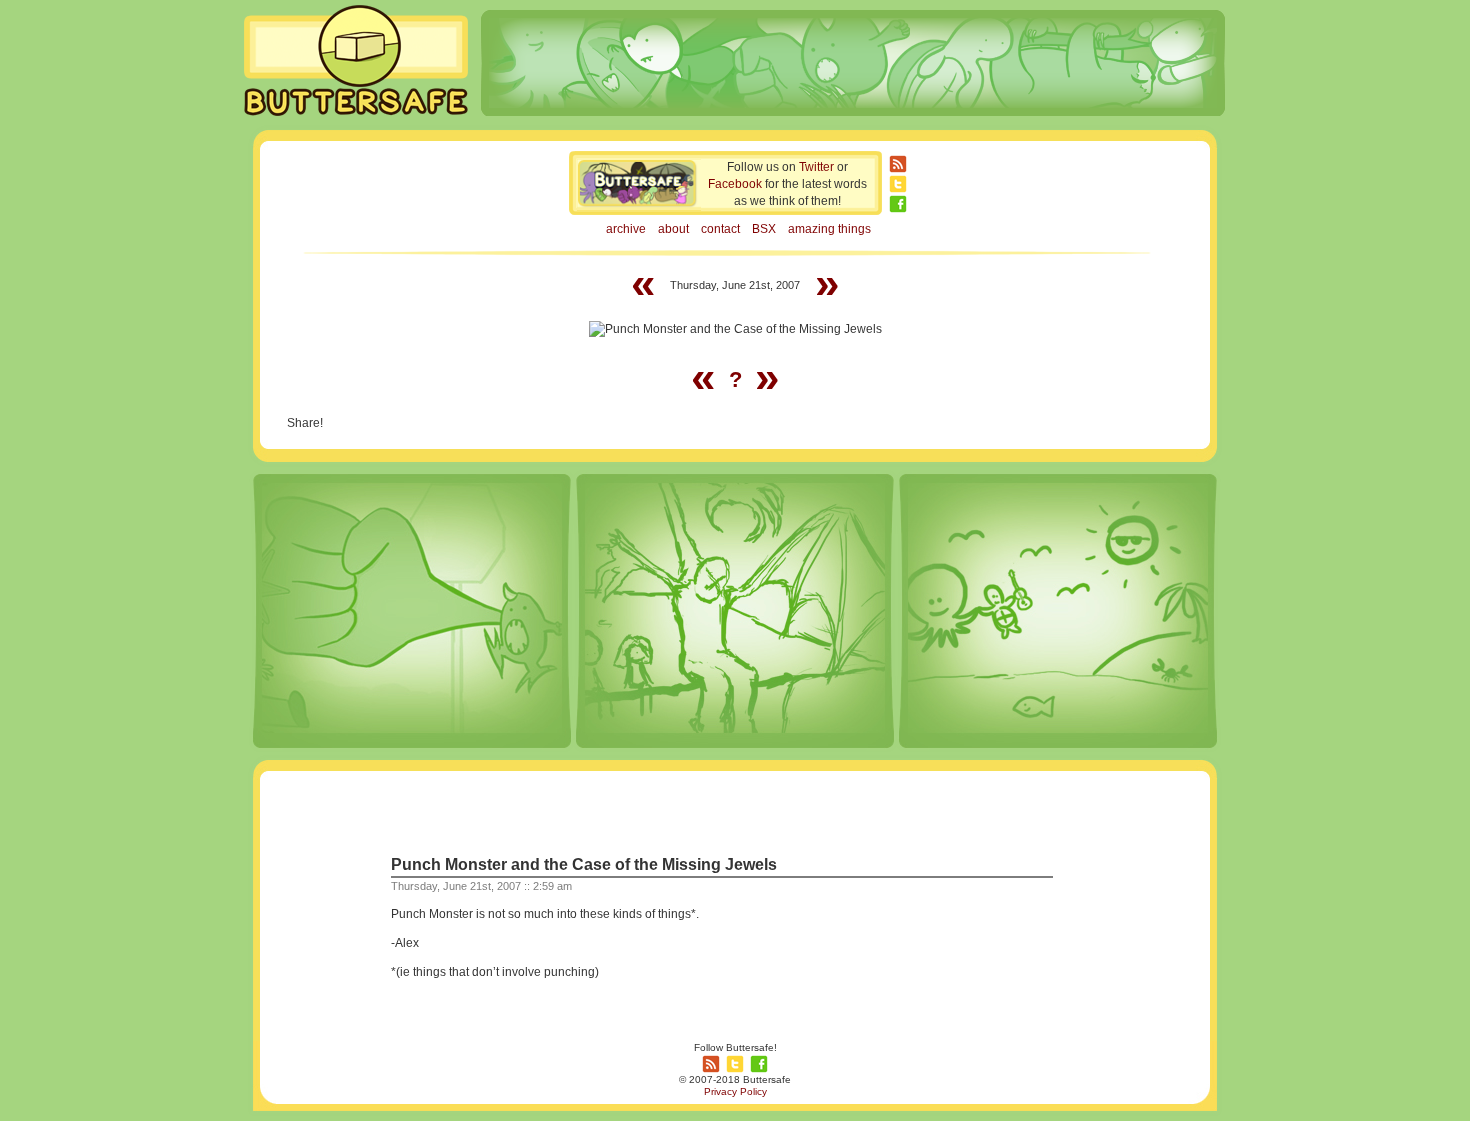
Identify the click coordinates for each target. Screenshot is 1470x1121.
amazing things (829, 229)
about (673, 229)
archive (626, 229)
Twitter (816, 167)
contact (720, 229)
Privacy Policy (735, 1091)
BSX (764, 229)
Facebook (735, 184)
